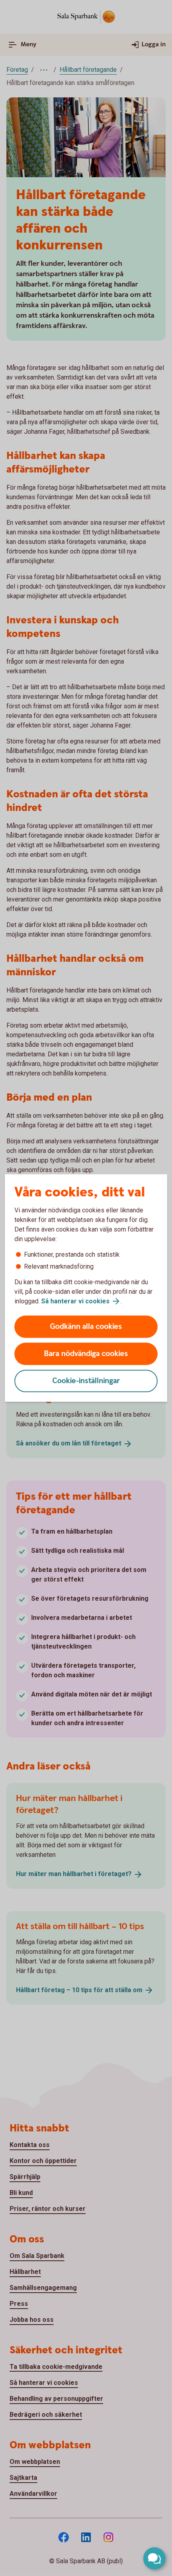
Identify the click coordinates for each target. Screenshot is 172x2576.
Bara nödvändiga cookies (86, 1354)
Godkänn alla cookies (86, 1327)
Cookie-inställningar (86, 1381)
